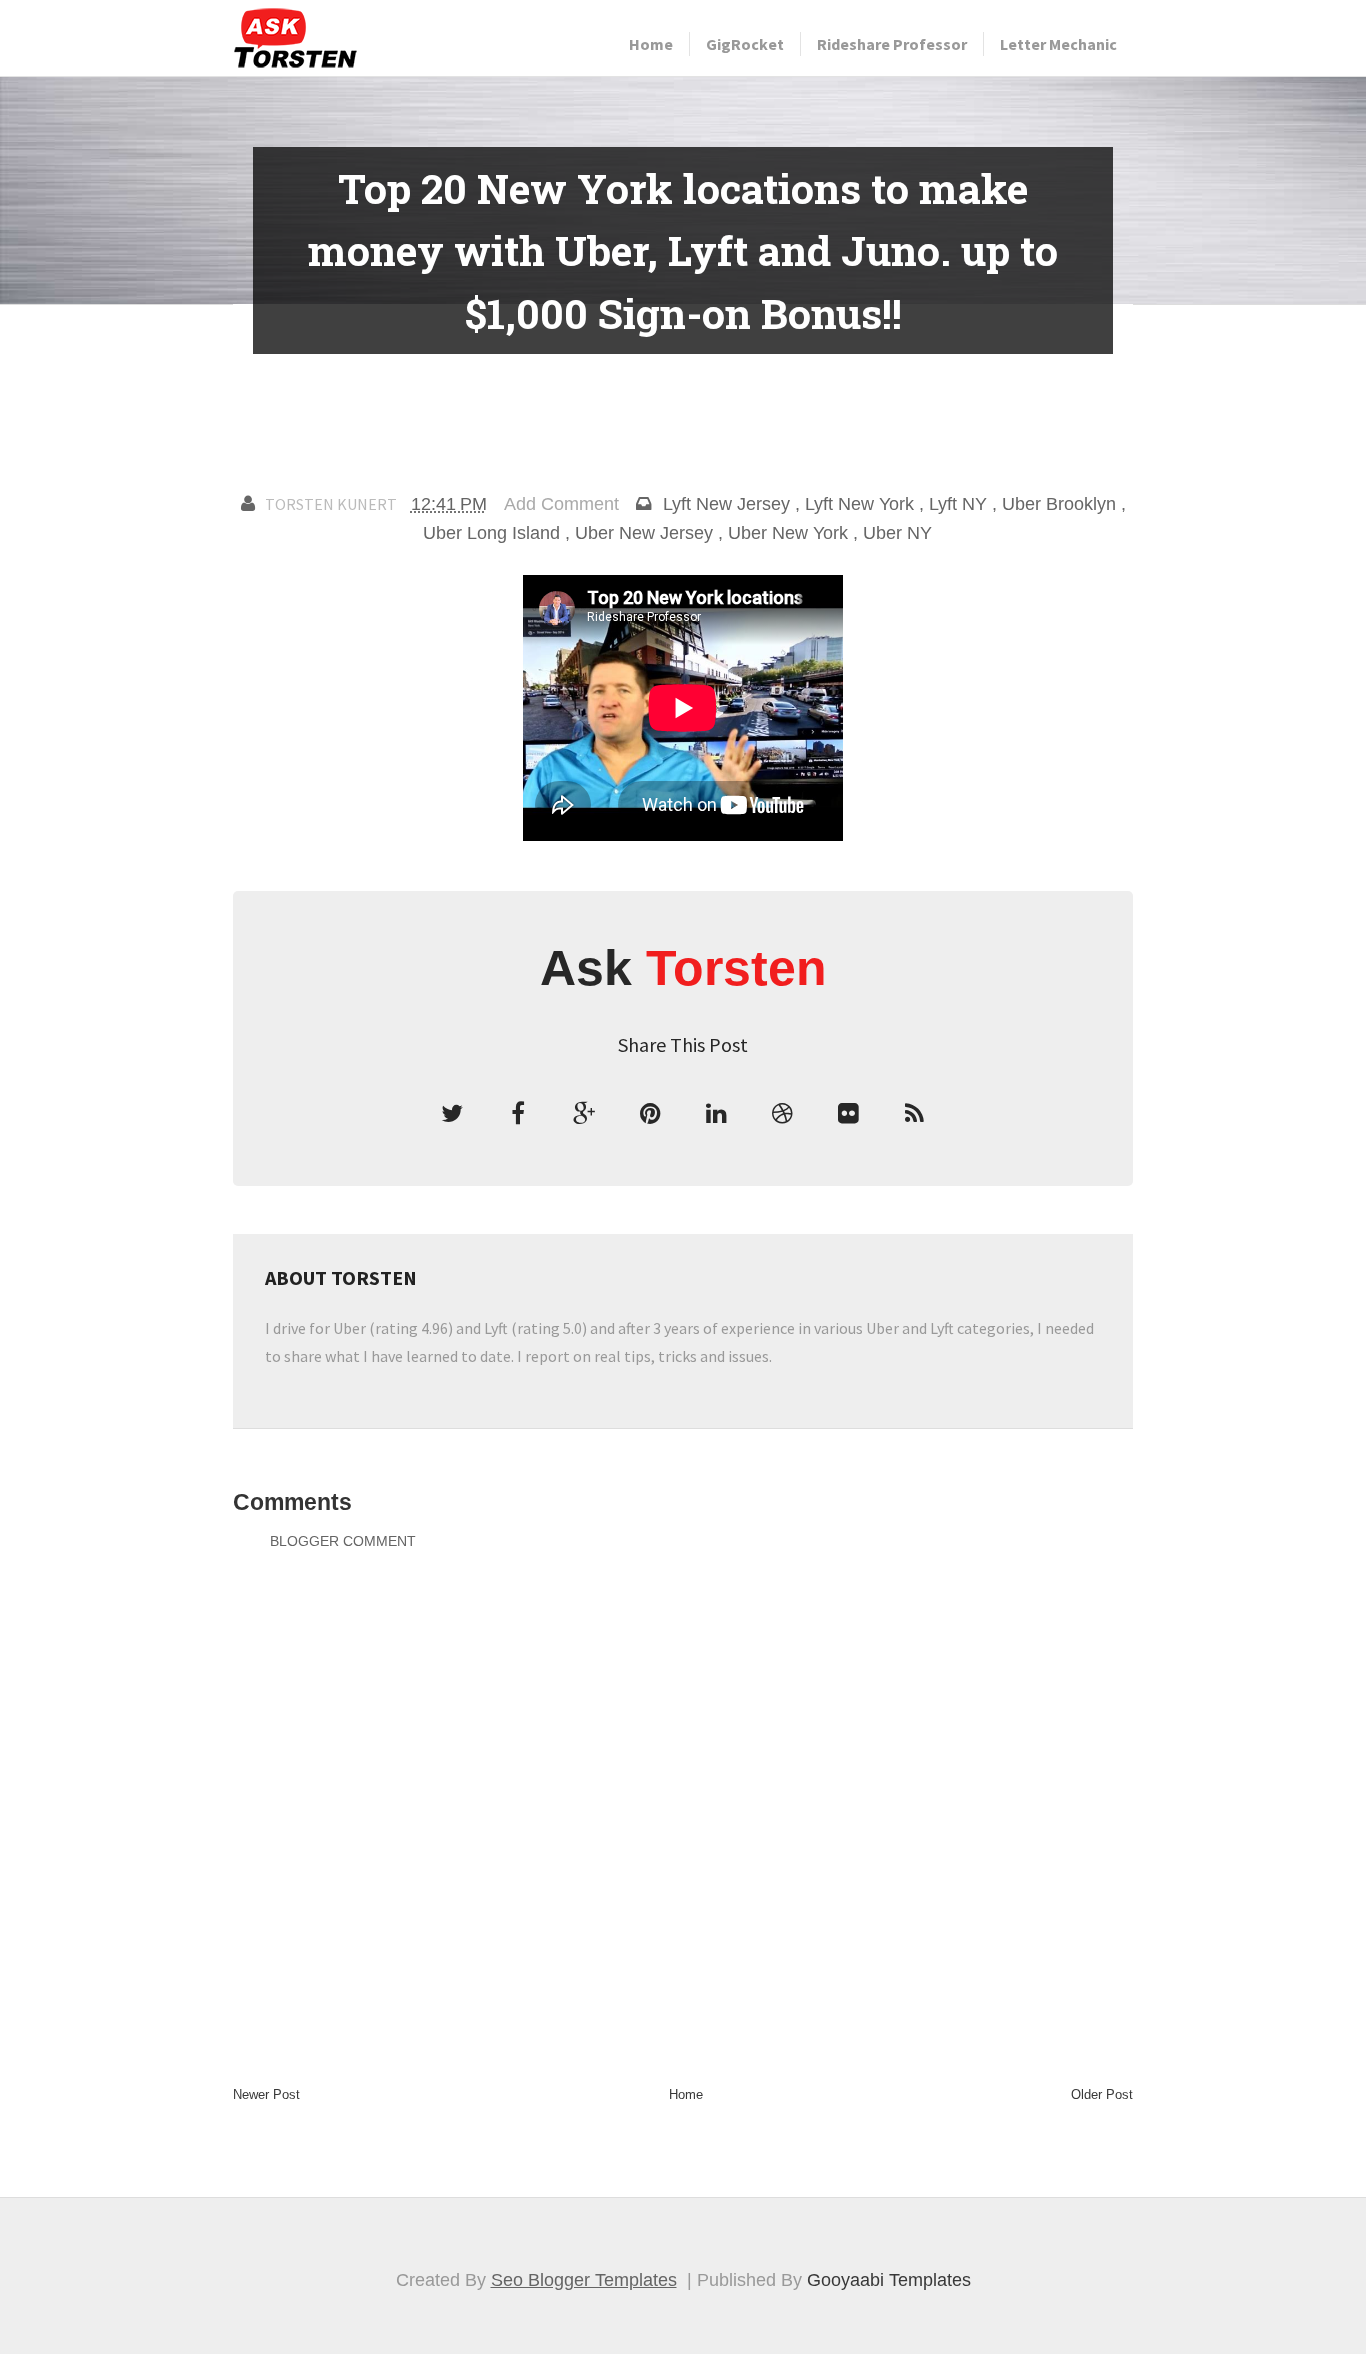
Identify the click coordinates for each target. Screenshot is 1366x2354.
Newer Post (266, 2094)
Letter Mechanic (1058, 44)
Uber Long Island (491, 533)
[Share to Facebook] (518, 1114)
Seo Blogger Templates (584, 2280)
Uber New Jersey (644, 533)
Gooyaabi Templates (889, 2280)
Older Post (1102, 2094)
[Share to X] (452, 1114)
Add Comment (561, 504)
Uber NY (897, 533)
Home (651, 44)
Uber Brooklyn (1059, 504)
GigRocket (745, 44)
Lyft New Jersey (726, 504)
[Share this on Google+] (584, 1114)
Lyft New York (859, 504)
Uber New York (788, 533)
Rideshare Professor (892, 44)
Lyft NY (958, 504)
